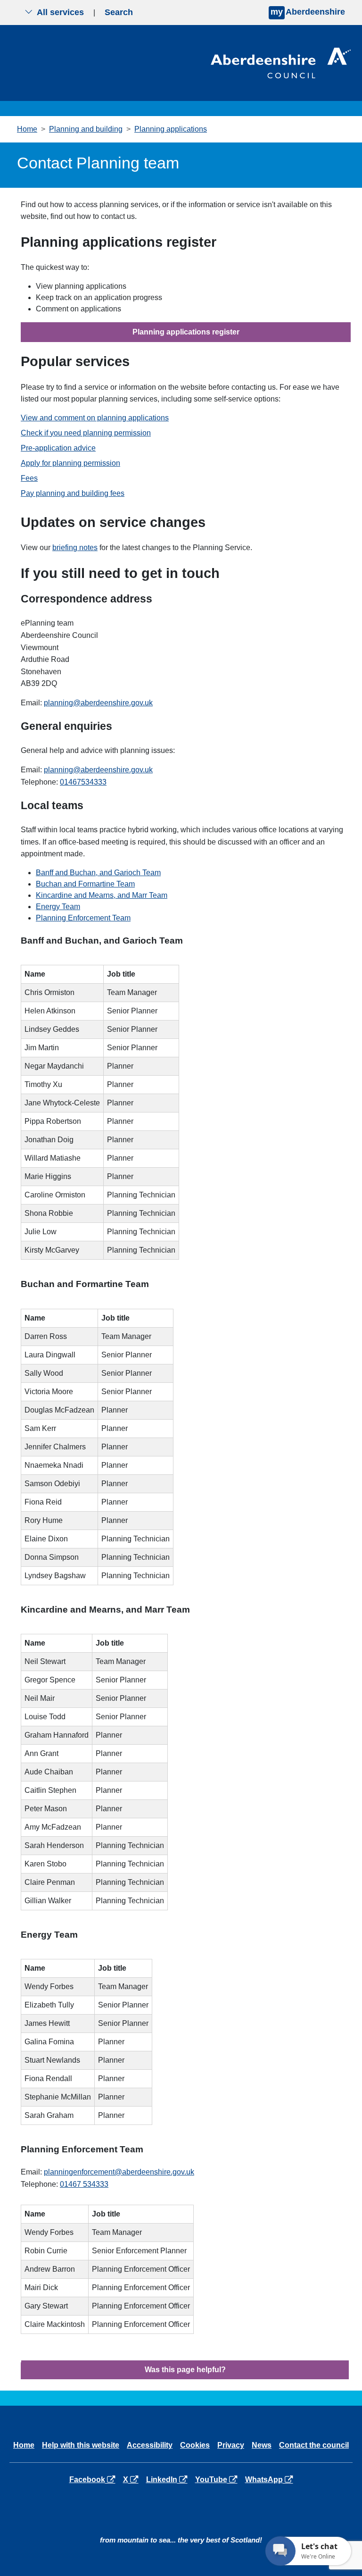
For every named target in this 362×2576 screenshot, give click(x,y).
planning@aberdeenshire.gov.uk (98, 703)
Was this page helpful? (185, 2370)
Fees (29, 478)
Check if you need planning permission (86, 433)
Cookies (195, 2445)
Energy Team (58, 907)
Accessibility (150, 2445)
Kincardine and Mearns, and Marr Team (102, 895)
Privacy (231, 2445)
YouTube (218, 2479)
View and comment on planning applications (95, 418)
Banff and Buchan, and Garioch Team (98, 873)
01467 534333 (84, 2184)
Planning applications (171, 129)
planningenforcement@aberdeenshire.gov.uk (119, 2172)
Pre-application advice (58, 448)
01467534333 (83, 782)
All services (60, 12)
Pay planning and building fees (73, 493)
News (262, 2445)
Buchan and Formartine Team (85, 884)
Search (119, 12)
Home (27, 129)
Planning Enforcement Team (83, 918)
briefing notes (75, 548)
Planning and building (86, 129)
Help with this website (81, 2445)
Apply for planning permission (70, 463)
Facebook (94, 2479)
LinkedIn (169, 2479)
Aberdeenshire (308, 12)
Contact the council (314, 2445)
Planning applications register (186, 332)
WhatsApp (271, 2479)
